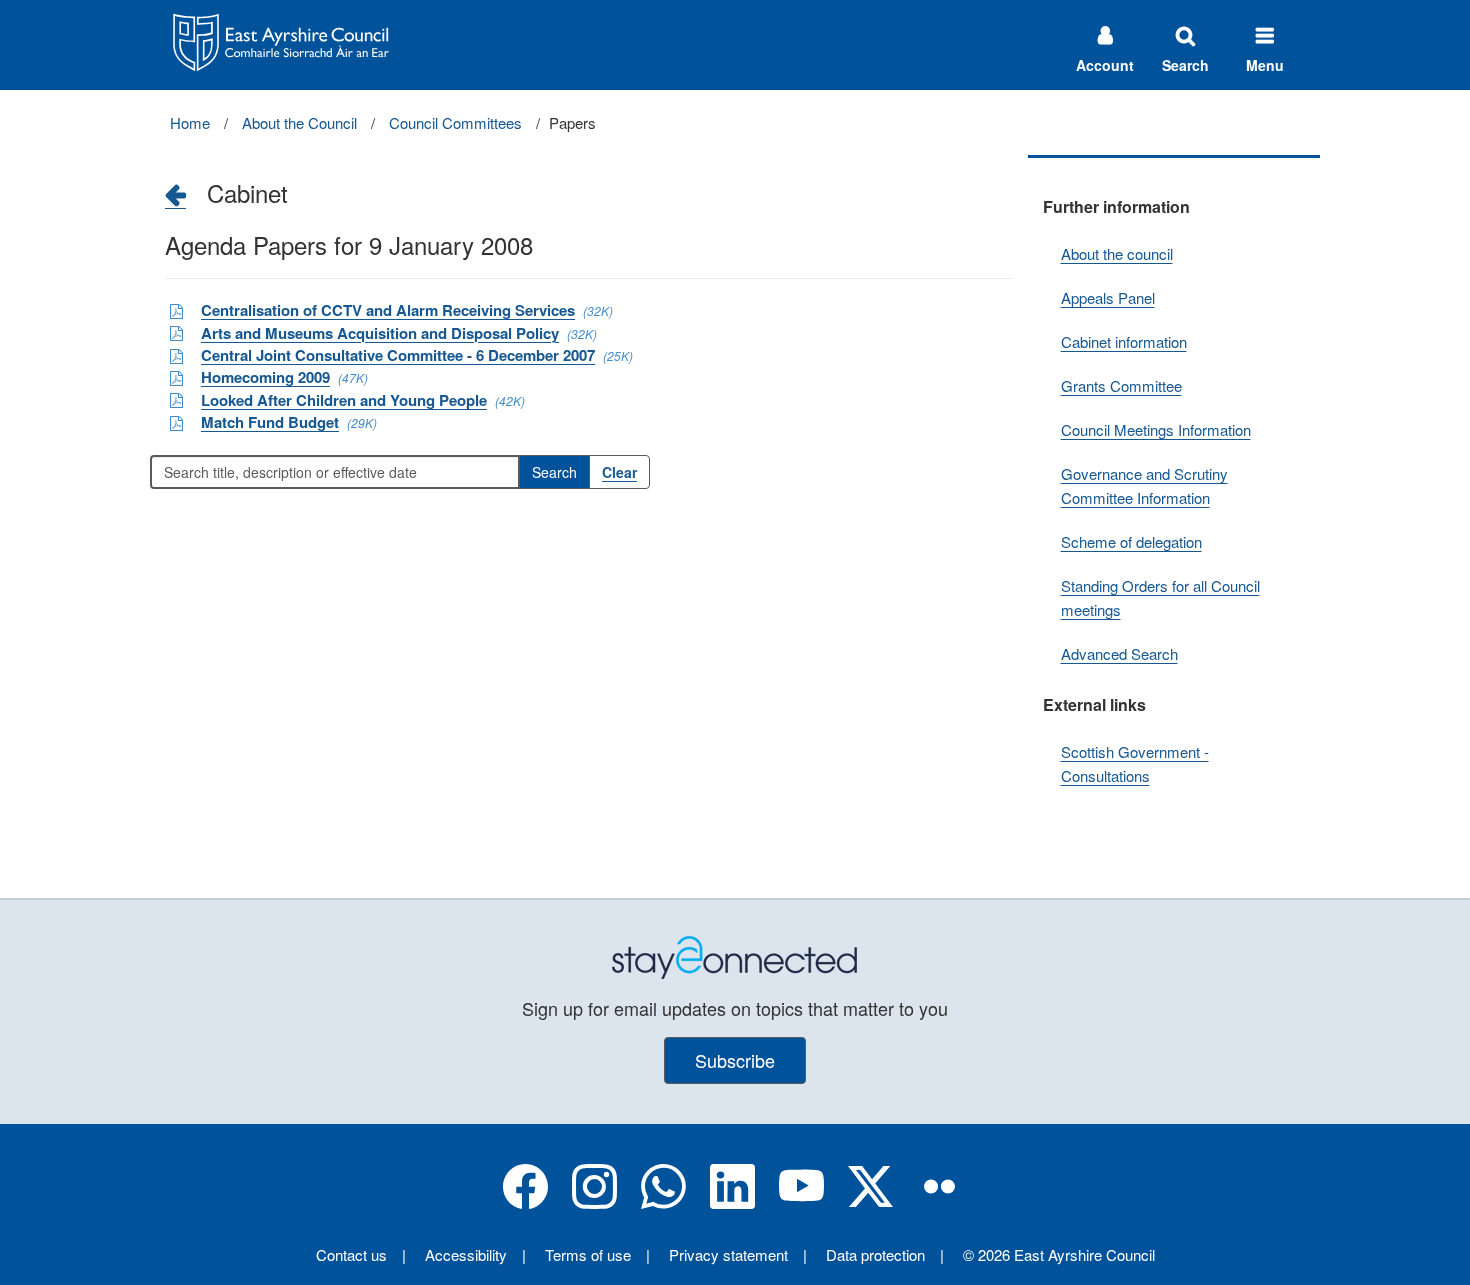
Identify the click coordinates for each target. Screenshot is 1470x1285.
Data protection (875, 1254)
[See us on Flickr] (939, 1202)
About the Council (299, 122)
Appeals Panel (1108, 297)
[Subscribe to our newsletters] (735, 955)
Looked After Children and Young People (344, 400)
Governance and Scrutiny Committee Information (1144, 485)
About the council (1117, 253)
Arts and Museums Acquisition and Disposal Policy (380, 333)
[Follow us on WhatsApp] (663, 1202)
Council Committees (455, 122)
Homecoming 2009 (265, 377)
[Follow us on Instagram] (594, 1202)
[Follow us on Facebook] (525, 1202)
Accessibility (466, 1254)
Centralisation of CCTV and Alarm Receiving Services (388, 310)
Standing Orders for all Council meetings (1160, 597)
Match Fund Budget (270, 422)
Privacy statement (728, 1254)
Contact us (351, 1254)
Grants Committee (1121, 385)
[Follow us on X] (870, 1202)
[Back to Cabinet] (175, 194)
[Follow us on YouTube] (801, 1202)
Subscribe (735, 1060)
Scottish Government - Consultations (1135, 763)
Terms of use (588, 1254)
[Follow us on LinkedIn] (732, 1202)
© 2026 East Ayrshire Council (1059, 1254)
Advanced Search (1119, 653)
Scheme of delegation (1131, 541)
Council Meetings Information (1156, 429)
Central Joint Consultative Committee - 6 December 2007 (398, 355)
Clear (619, 472)
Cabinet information (1124, 341)
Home (190, 122)
